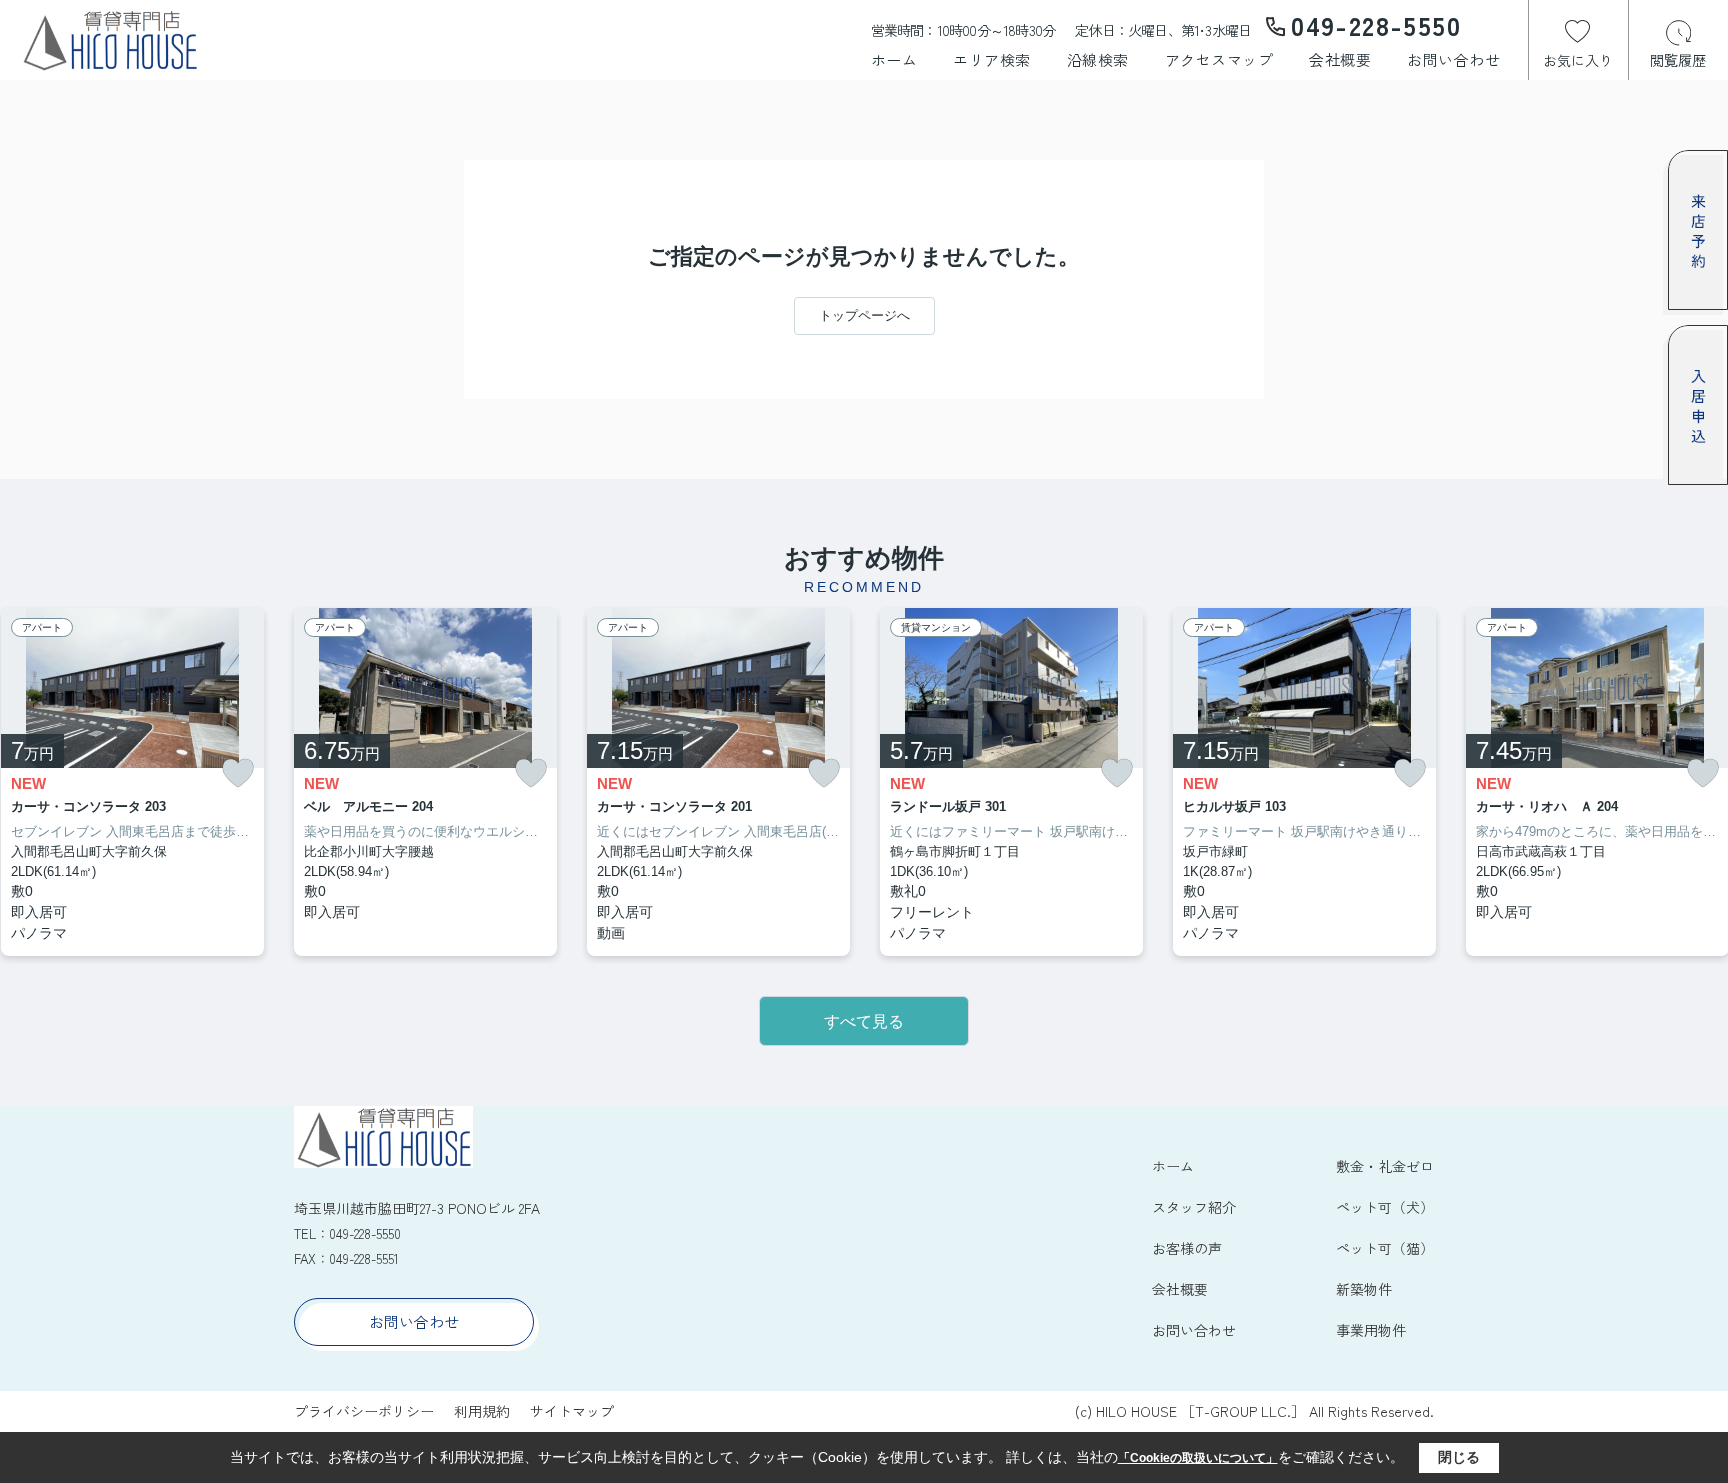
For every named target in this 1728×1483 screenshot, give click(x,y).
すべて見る (864, 1021)
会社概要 (1340, 59)
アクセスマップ (1219, 59)
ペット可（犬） (1385, 1207)
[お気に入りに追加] (238, 773)
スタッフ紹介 (1194, 1207)
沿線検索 (1098, 59)
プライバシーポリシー (364, 1411)
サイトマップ (572, 1411)
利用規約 (482, 1411)
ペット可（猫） (1385, 1248)
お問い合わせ (1453, 59)
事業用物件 (1371, 1330)
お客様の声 (1187, 1248)
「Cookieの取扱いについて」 (1198, 1458)
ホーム (894, 59)
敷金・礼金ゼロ (1385, 1166)
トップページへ (864, 315)
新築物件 (1364, 1289)
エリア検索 (992, 59)
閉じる (1459, 1457)
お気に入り (1578, 60)
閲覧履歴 (1678, 60)
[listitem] (425, 782)
